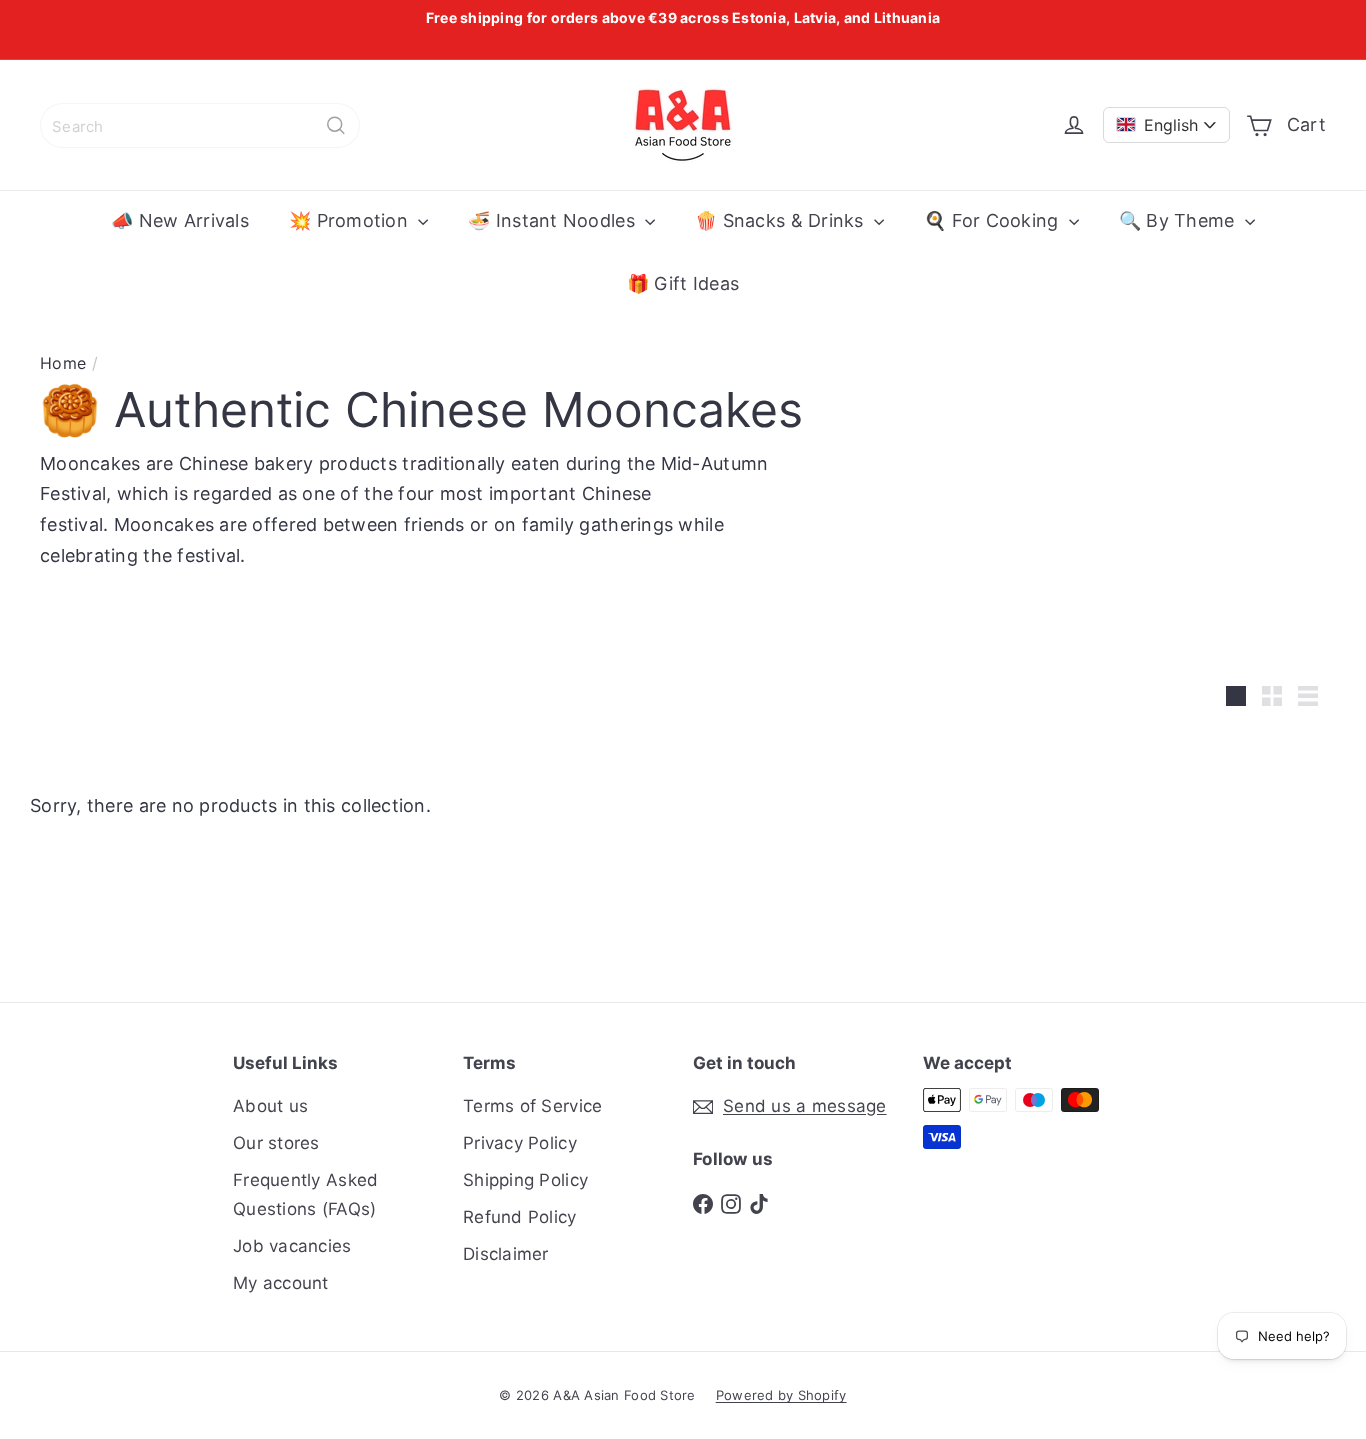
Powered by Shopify (781, 1395)
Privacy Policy (520, 1143)
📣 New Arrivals (180, 220)
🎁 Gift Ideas (683, 283)
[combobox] (200, 125)
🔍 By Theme (1179, 220)
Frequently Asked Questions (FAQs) (305, 1194)
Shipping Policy (525, 1180)
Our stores (276, 1143)
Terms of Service (532, 1106)
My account (281, 1283)
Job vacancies (292, 1246)
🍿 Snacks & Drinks (782, 220)
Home (63, 363)
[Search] (336, 125)
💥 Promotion (351, 220)
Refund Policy (520, 1217)
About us (270, 1106)
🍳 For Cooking (994, 220)
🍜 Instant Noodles (554, 220)
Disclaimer (506, 1254)
